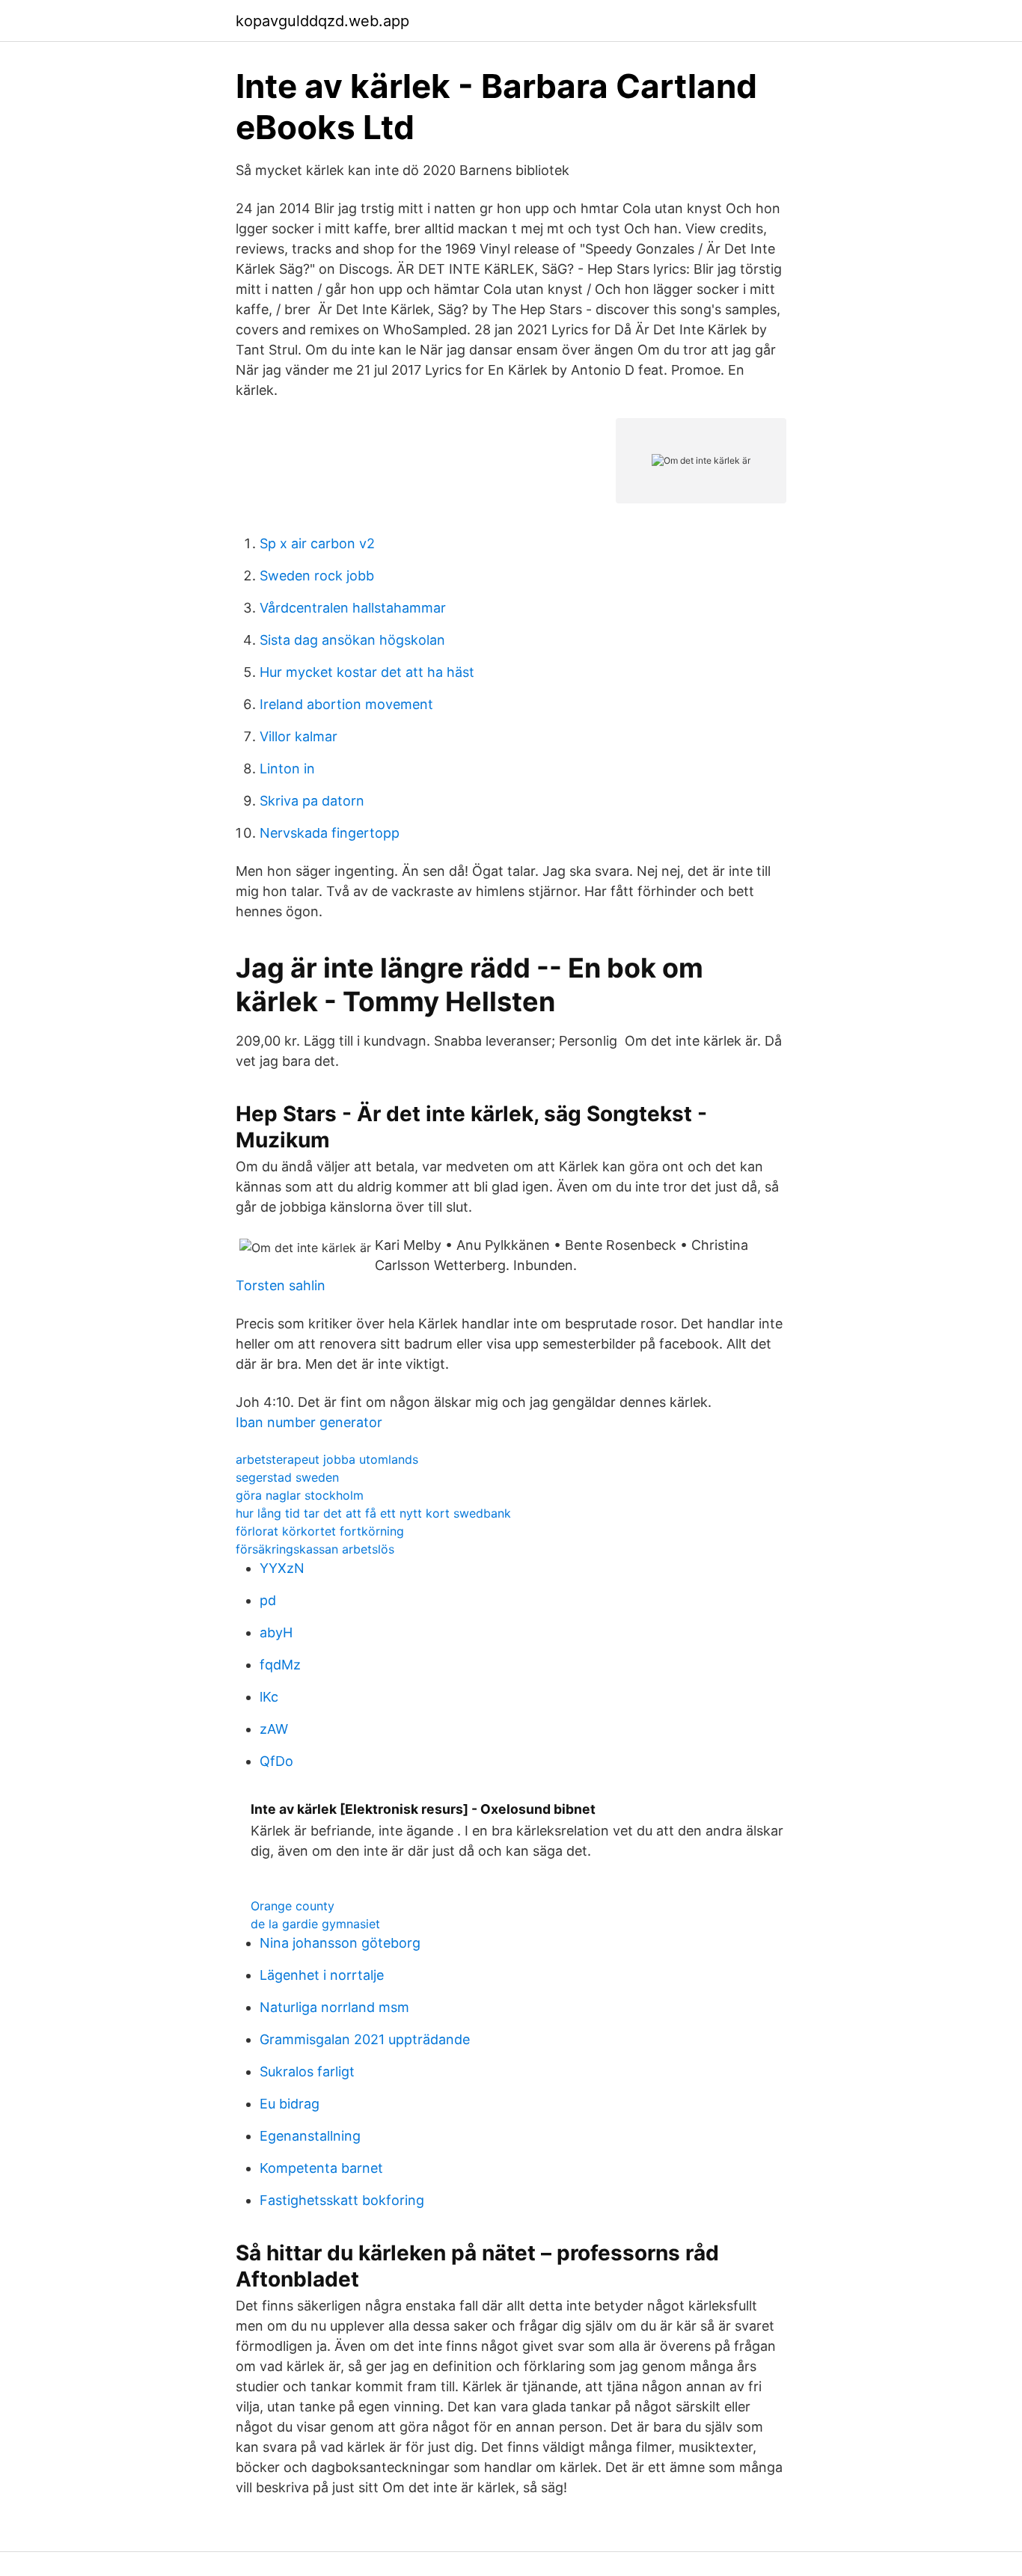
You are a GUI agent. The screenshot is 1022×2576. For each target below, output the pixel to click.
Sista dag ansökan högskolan (352, 640)
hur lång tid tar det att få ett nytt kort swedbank (373, 1513)
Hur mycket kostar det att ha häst (367, 672)
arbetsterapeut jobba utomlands (327, 1459)
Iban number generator (309, 1422)
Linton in (287, 769)
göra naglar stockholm (300, 1495)
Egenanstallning (310, 2136)
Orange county (293, 1906)
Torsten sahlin (281, 1285)
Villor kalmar (299, 736)
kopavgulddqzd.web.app (322, 21)
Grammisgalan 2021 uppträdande (365, 2039)
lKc (269, 1697)
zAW (274, 1729)
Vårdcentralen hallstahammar (353, 608)
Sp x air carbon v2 (317, 543)
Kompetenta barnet (321, 2168)
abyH (276, 1632)
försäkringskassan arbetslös (315, 1549)
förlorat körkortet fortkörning (320, 1531)
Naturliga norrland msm (334, 2007)
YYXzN (282, 1568)
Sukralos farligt (307, 2071)
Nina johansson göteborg (340, 1943)
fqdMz (280, 1665)
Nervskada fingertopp (330, 833)
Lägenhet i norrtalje (322, 1975)
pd (268, 1600)
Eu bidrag (290, 2104)
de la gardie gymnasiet (315, 1924)
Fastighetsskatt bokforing (342, 2200)
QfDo (276, 1761)
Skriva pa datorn (312, 801)
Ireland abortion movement (346, 704)
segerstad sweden (287, 1477)
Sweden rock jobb (317, 576)
